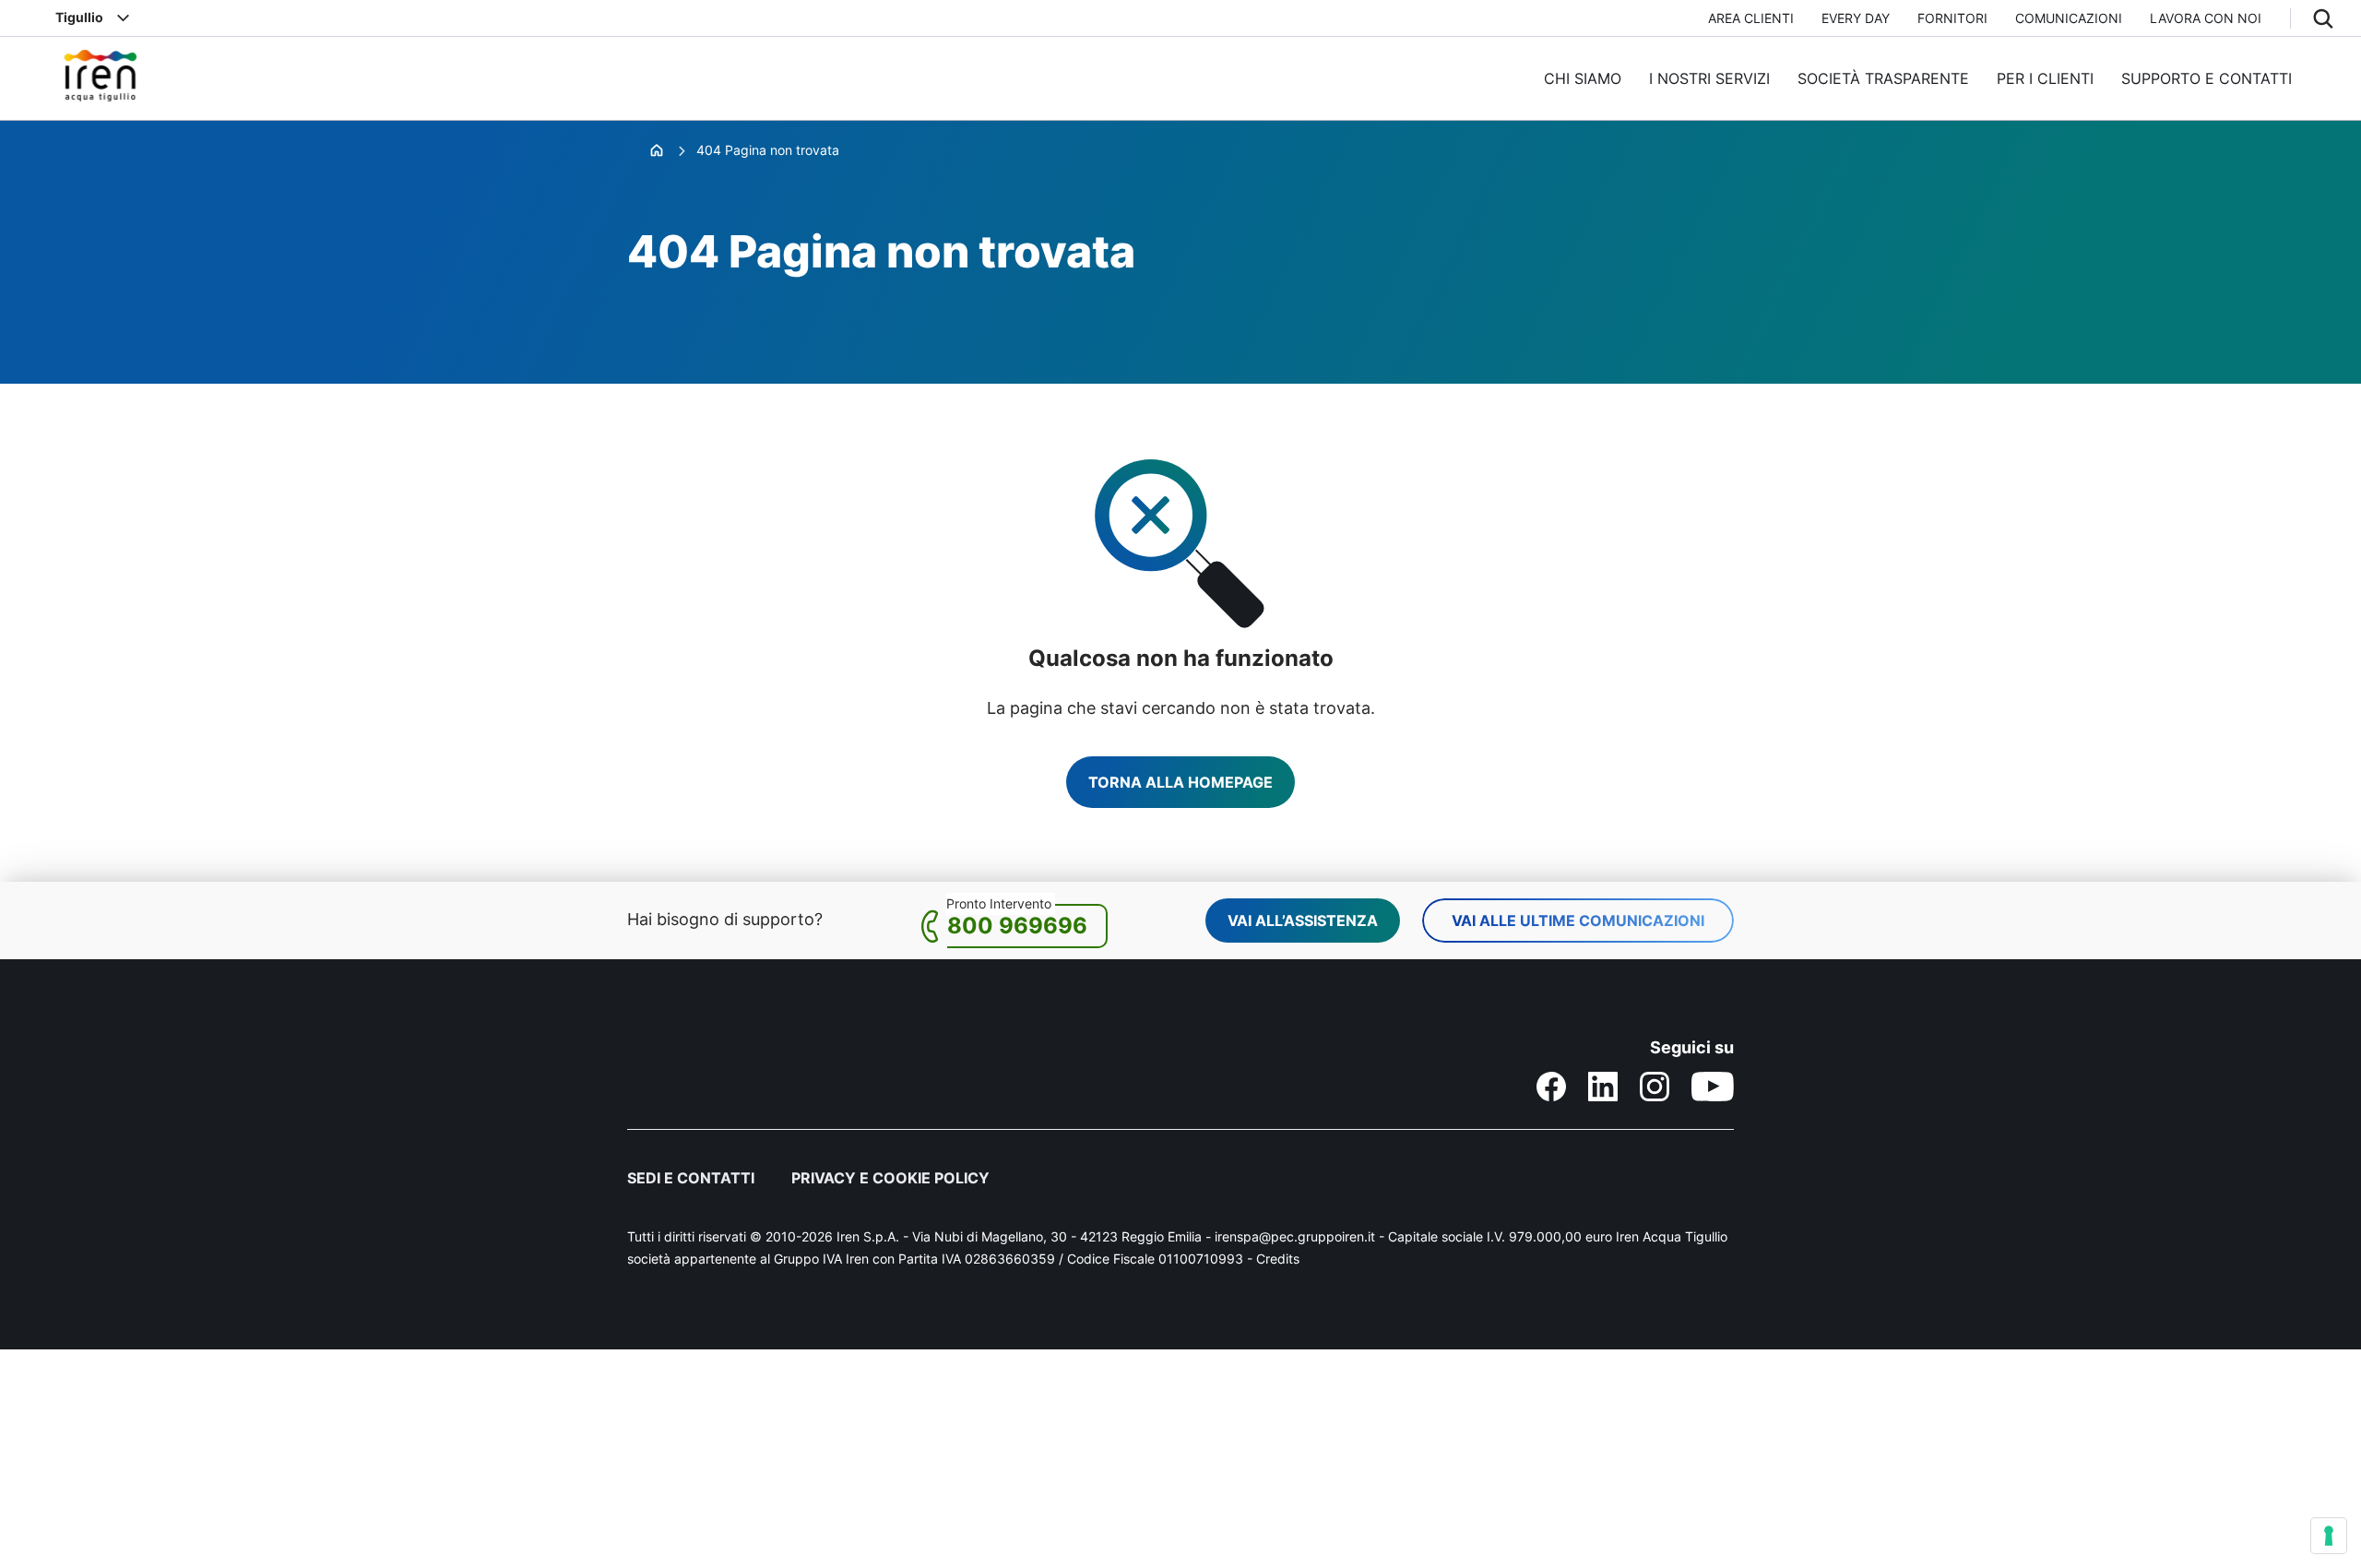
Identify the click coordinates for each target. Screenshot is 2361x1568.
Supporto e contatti (2207, 78)
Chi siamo (1583, 78)
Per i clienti (2045, 78)
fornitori (1952, 18)
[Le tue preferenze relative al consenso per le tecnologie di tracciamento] (2329, 1536)
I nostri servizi (1709, 78)
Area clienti (1751, 18)
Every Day (1856, 18)
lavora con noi (2206, 18)
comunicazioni (2069, 18)
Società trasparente (1883, 78)
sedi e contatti (691, 1178)
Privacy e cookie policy (890, 1178)
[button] (2323, 18)
